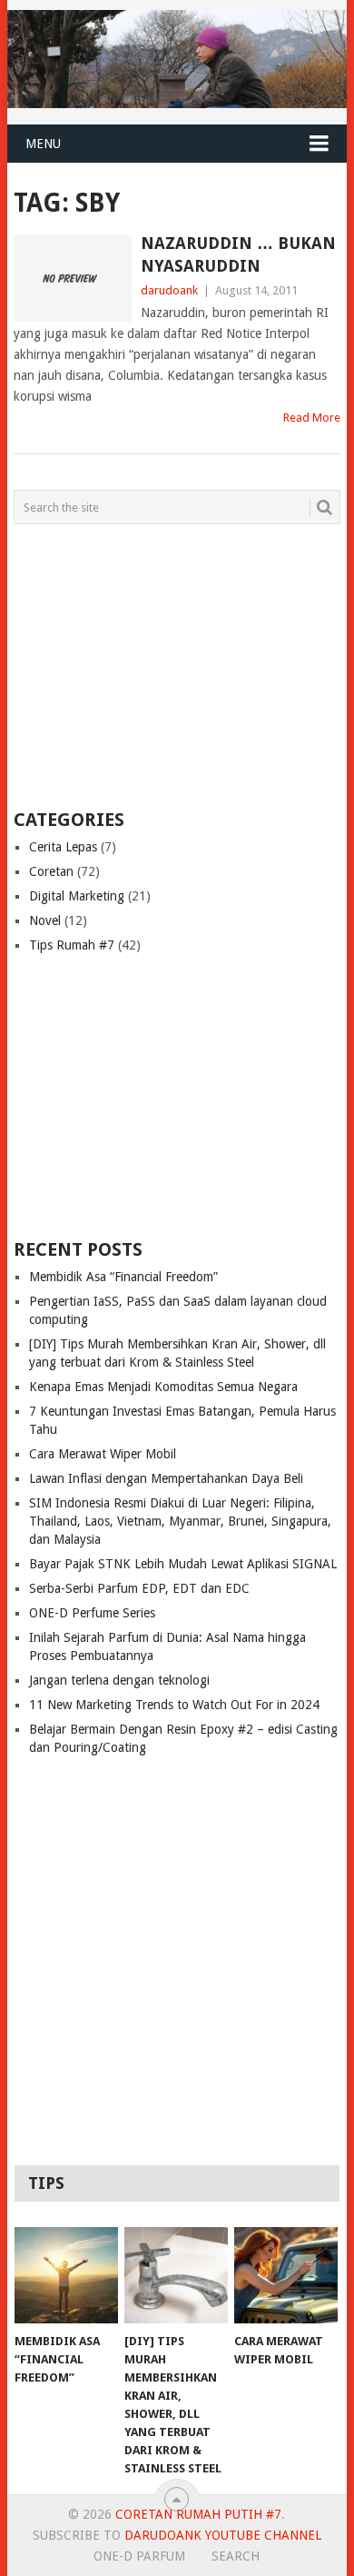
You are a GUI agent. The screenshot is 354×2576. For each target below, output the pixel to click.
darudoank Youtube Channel (223, 2535)
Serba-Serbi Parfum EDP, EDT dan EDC (139, 1588)
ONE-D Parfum (139, 2556)
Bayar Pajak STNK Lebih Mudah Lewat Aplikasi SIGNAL (183, 1564)
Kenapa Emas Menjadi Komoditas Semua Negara (163, 1387)
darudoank (169, 290)
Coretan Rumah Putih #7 (198, 2514)
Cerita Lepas (63, 847)
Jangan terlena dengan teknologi (119, 1680)
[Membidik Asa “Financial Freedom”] (66, 2275)
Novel (45, 920)
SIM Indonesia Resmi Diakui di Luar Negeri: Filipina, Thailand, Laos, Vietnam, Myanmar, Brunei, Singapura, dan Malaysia (180, 1521)
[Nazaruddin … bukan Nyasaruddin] (72, 278)
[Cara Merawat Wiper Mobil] (286, 2275)
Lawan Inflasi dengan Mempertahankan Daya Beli (166, 1478)
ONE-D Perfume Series (92, 1613)
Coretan (51, 871)
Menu (43, 144)
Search (236, 2556)
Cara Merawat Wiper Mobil (103, 1454)
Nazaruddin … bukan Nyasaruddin (238, 254)
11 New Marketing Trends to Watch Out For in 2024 (174, 1705)
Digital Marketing (77, 896)
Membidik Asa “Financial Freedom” (123, 1277)
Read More (312, 418)
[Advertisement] (127, 665)
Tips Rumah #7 (72, 945)
